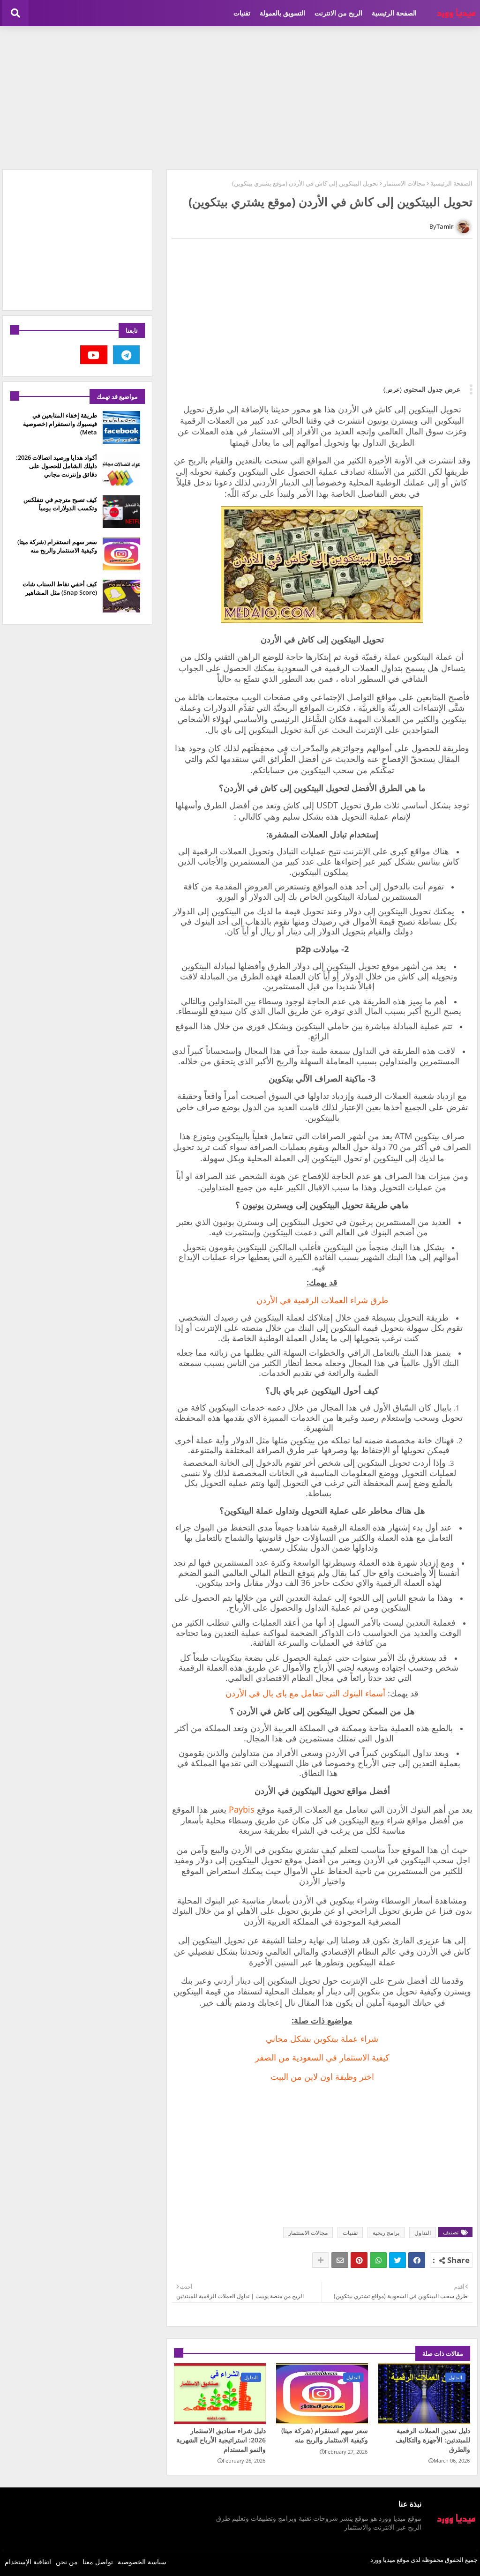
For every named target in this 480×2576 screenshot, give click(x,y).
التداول (423, 2233)
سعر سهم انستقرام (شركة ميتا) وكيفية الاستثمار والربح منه (325, 2435)
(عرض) (393, 389)
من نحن (67, 2562)
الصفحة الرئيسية (394, 13)
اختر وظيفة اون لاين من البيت (322, 2076)
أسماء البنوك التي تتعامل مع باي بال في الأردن (305, 1693)
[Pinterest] (359, 2260)
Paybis (242, 1809)
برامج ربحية (386, 2233)
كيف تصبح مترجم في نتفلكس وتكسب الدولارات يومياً (60, 504)
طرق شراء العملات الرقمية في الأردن (322, 1300)
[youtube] (94, 355)
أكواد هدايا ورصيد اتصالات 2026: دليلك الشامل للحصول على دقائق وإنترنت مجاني (56, 466)
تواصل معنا (98, 2562)
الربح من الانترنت (338, 13)
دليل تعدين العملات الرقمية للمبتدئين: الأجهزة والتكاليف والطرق (433, 2440)
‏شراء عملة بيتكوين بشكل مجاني (322, 2038)
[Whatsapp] (378, 2260)
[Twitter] (397, 2260)
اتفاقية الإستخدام (28, 2562)
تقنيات (242, 13)
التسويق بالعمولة (282, 13)
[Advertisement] (240, 97)
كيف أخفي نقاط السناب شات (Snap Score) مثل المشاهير (60, 588)
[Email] (340, 2260)
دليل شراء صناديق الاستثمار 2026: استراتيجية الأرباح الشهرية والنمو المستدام (221, 2440)
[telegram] (127, 355)
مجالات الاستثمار (404, 183)
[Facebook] (417, 2260)
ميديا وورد (383, 2560)
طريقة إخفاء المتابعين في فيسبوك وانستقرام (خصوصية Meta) (60, 424)
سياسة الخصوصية (142, 2562)
